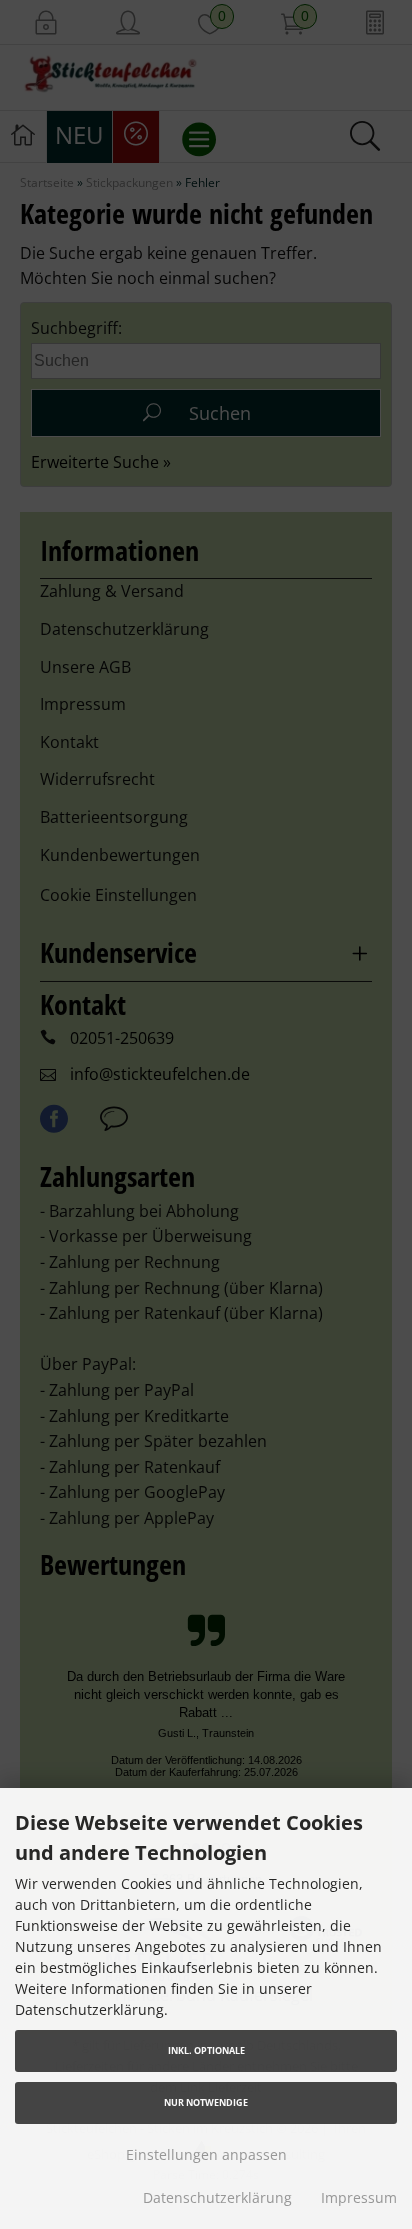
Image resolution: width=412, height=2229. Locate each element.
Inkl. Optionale (206, 2050)
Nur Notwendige (206, 2102)
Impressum (359, 2197)
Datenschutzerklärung (217, 2197)
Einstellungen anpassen (206, 2154)
